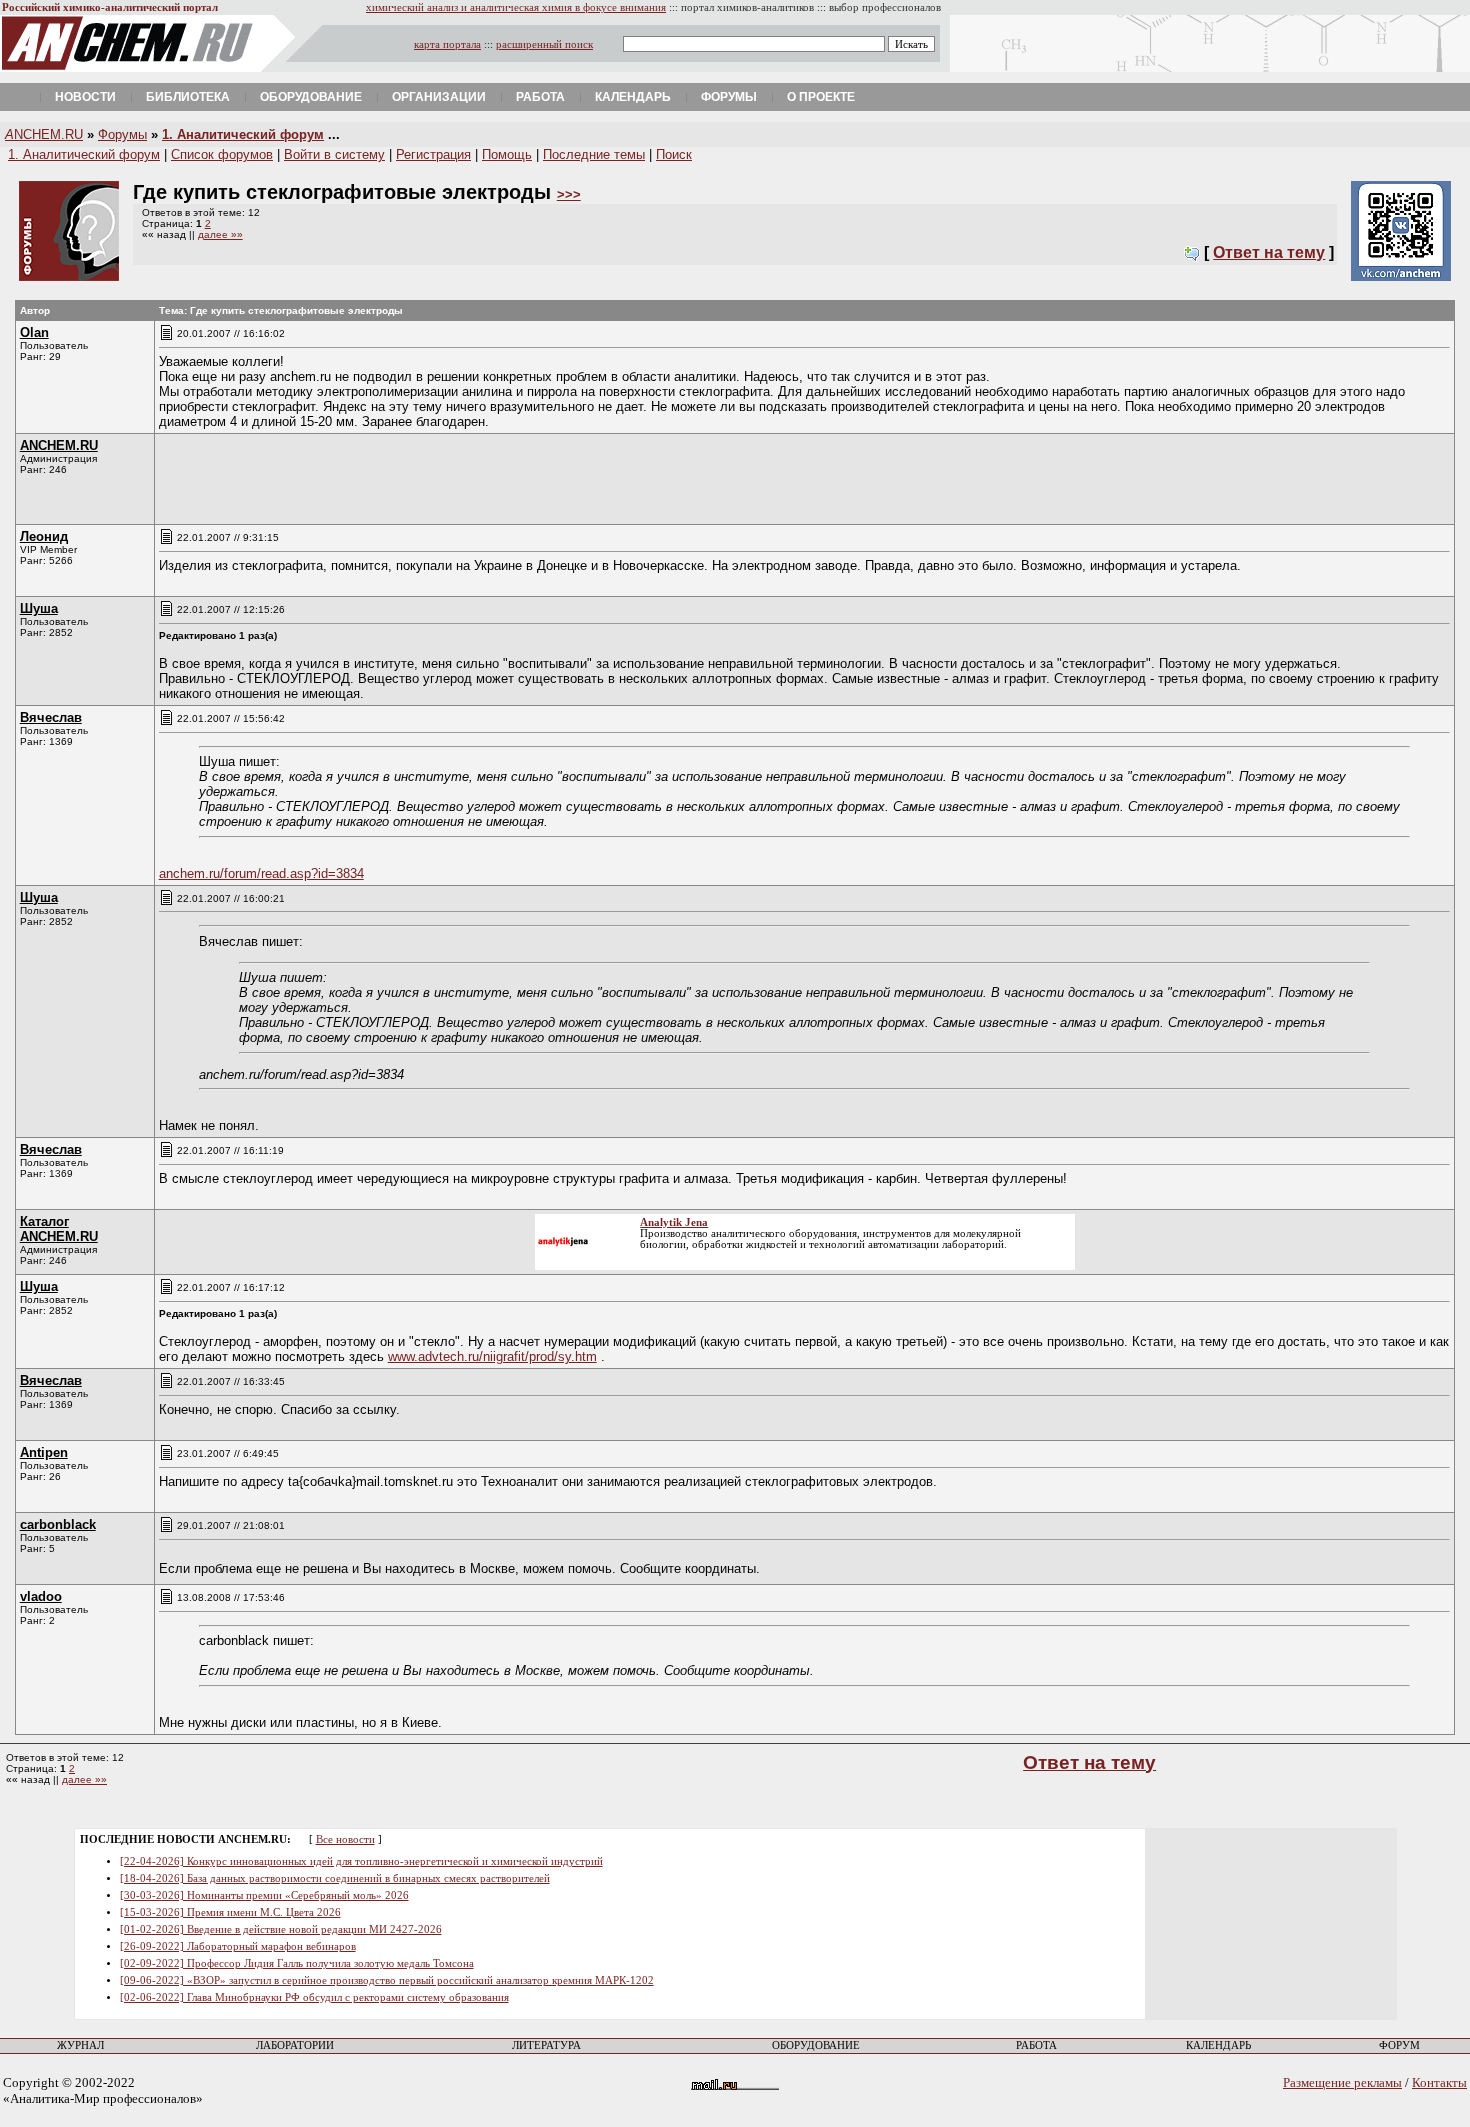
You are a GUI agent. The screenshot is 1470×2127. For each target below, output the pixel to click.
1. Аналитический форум (243, 134)
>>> (569, 194)
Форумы (729, 97)
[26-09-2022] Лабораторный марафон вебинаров (238, 1946)
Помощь (507, 154)
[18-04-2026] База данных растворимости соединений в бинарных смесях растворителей (335, 1878)
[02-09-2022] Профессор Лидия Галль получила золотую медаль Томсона (297, 1963)
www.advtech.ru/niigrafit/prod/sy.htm (492, 1356)
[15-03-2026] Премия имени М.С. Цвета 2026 (230, 1912)
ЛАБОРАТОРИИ (295, 2045)
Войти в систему (334, 154)
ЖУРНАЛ (80, 2045)
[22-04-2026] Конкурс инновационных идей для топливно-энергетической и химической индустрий (361, 1861)
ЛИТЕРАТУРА (546, 2045)
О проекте (821, 97)
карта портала (447, 44)
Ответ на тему (1269, 252)
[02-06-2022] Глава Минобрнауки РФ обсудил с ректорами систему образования (314, 1997)
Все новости (345, 1839)
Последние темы (594, 154)
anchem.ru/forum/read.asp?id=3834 (261, 873)
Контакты (1439, 2082)
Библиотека (188, 97)
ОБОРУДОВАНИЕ (816, 2045)
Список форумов (222, 154)
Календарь (633, 97)
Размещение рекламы (1342, 2082)
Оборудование (311, 97)
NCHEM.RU (44, 134)
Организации (439, 97)
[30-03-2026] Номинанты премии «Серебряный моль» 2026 (264, 1895)
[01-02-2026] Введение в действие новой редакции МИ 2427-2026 (281, 1929)
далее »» (220, 234)
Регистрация (433, 154)
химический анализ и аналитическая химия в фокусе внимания (516, 7)
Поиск (674, 154)
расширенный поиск (544, 44)
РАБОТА (1036, 2045)
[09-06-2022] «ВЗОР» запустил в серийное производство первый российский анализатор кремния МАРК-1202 (387, 1980)
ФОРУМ (1399, 2045)
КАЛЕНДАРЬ (1218, 2045)
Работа (540, 97)
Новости (85, 97)
